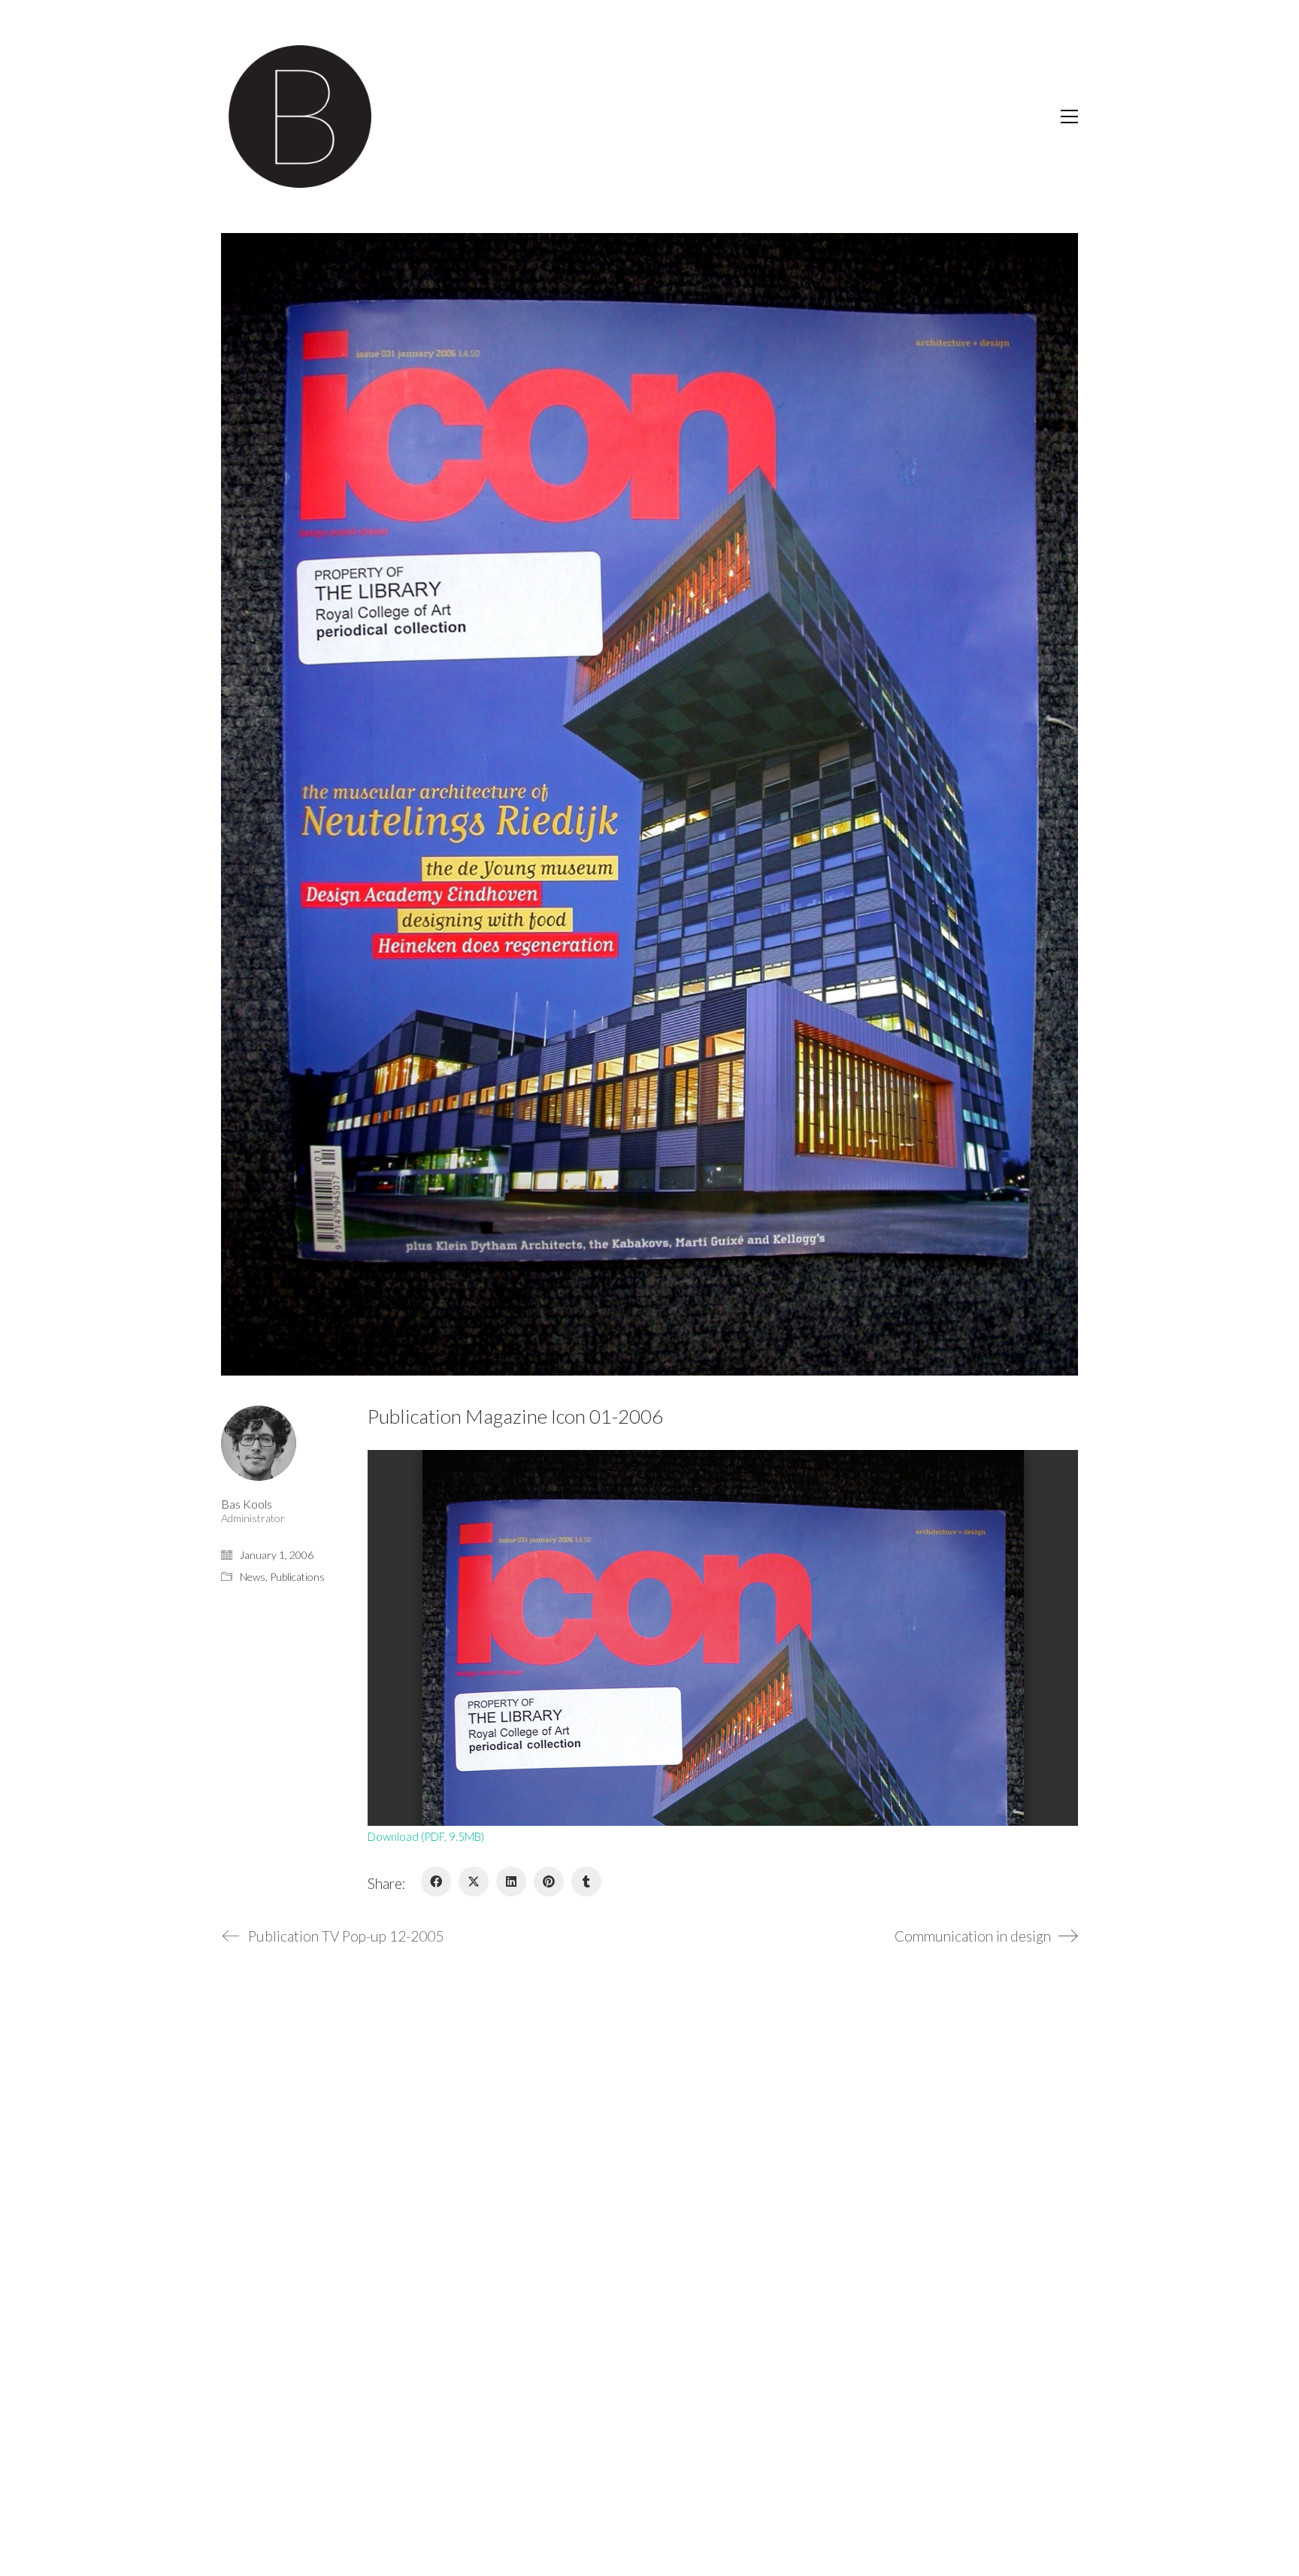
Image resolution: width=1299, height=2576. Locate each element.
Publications (297, 1577)
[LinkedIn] (511, 1881)
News (253, 1577)
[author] (259, 1443)
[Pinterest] (549, 1881)
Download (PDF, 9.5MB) (426, 1836)
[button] (1069, 117)
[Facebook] (436, 1881)
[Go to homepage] (300, 117)
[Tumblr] (586, 1881)
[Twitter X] (474, 1881)
